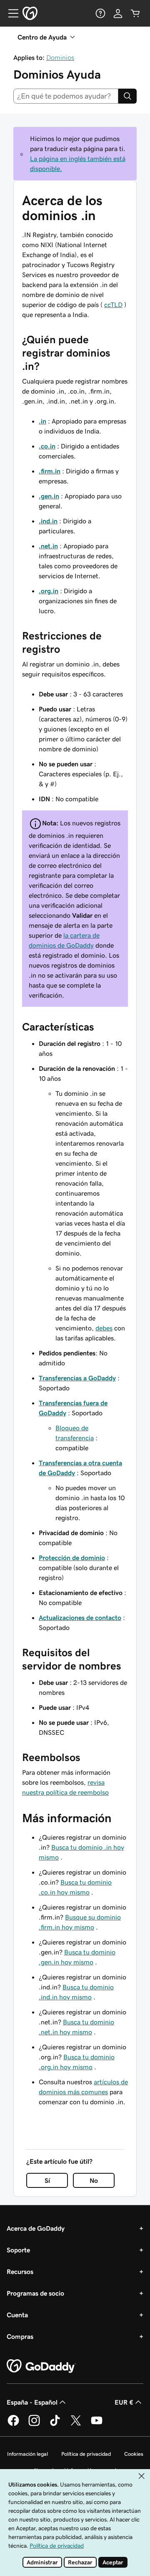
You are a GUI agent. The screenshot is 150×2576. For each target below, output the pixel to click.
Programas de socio (35, 2293)
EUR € (124, 2402)
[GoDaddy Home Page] (41, 2366)
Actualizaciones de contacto (80, 1617)
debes (104, 1328)
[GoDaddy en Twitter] (76, 2425)
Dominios (60, 57)
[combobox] (66, 96)
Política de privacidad (86, 2454)
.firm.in (50, 471)
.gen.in (49, 496)
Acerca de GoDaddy (36, 2228)
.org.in (49, 591)
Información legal (27, 2454)
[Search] (127, 96)
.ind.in (48, 521)
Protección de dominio (72, 1558)
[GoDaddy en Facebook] (13, 2425)
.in (42, 421)
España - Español (32, 2402)
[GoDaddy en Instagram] (34, 2425)
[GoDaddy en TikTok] (55, 2425)
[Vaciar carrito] (135, 13)
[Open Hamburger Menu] (10, 13)
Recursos (20, 2271)
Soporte (18, 2250)
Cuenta (17, 2315)
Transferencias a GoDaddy (77, 1378)
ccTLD (113, 305)
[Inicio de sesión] (118, 13)
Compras (20, 2336)
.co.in (47, 446)
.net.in (48, 546)
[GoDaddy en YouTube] (97, 2425)
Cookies (134, 2454)
